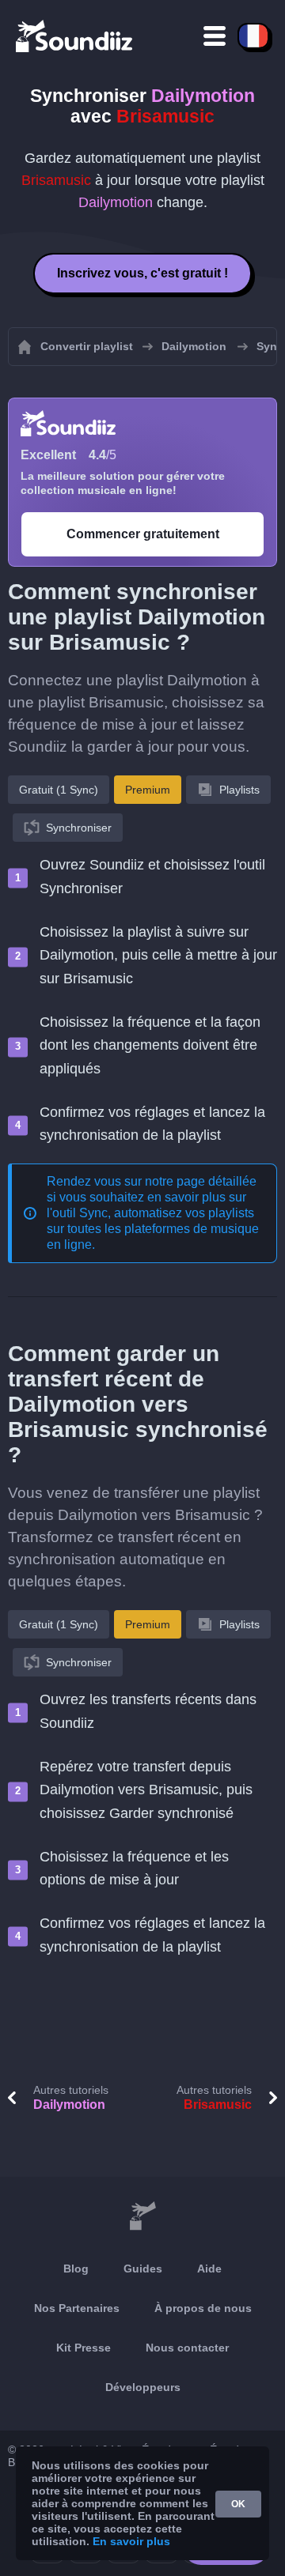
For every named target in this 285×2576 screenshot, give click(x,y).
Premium (148, 790)
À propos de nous (203, 2308)
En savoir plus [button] (131, 2541)
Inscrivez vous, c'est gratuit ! (142, 273)
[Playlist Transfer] (75, 36)
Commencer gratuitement (143, 534)
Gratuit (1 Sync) (59, 790)
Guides (143, 2269)
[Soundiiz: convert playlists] (142, 2216)
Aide (209, 2269)
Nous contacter (187, 2348)
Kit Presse (84, 2348)
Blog (76, 2269)
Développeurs (143, 2387)
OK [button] (238, 2504)
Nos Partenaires (77, 2308)
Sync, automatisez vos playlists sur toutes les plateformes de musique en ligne (153, 1229)
